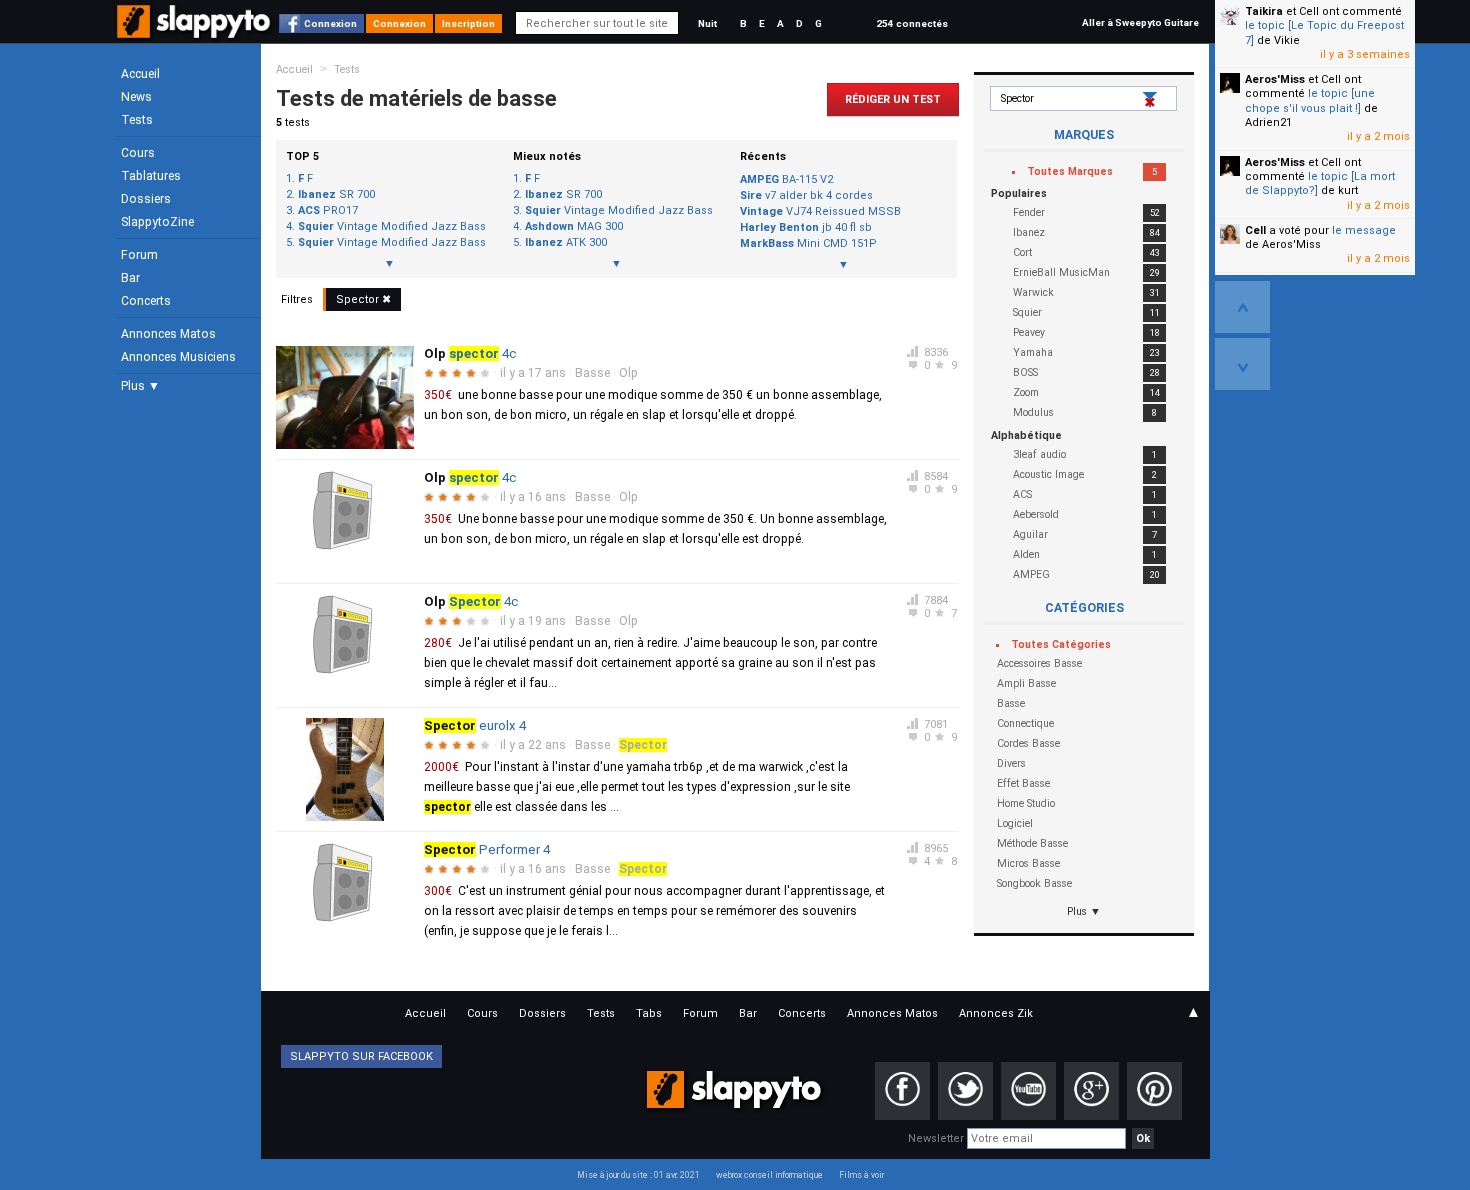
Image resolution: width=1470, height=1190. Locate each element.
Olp (628, 373)
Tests (137, 120)
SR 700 (336, 195)
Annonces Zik (996, 1013)
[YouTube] (1028, 1091)
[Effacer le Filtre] (1152, 100)
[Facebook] (902, 1091)
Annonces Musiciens (178, 357)
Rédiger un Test (893, 99)
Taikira (1264, 11)
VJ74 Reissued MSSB (820, 211)
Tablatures (151, 176)
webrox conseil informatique (769, 1175)
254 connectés (912, 23)
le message (1364, 230)
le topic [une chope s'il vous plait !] (1310, 100)
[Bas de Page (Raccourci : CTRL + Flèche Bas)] (1242, 364)
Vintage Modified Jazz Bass (392, 227)
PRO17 (328, 211)
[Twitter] (965, 1091)
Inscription (468, 23)
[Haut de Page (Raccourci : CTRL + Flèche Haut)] (1242, 307)
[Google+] (1091, 1091)
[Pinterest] (1154, 1091)
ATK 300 (566, 243)
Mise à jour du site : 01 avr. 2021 (638, 1175)
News (136, 97)
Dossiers (146, 199)
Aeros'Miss (1275, 79)
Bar (130, 278)
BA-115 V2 (786, 179)
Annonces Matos (168, 334)
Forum (139, 255)
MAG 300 (574, 227)
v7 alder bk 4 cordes (806, 195)
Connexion (330, 23)
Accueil (140, 74)
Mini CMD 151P (808, 243)
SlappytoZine (157, 222)
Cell (1255, 230)
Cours (138, 153)
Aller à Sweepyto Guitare (1140, 22)
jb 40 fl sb (806, 227)
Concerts (146, 301)
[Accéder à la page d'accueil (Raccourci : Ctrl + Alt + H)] (195, 31)
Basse (592, 373)
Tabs (649, 1013)
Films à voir (861, 1175)
